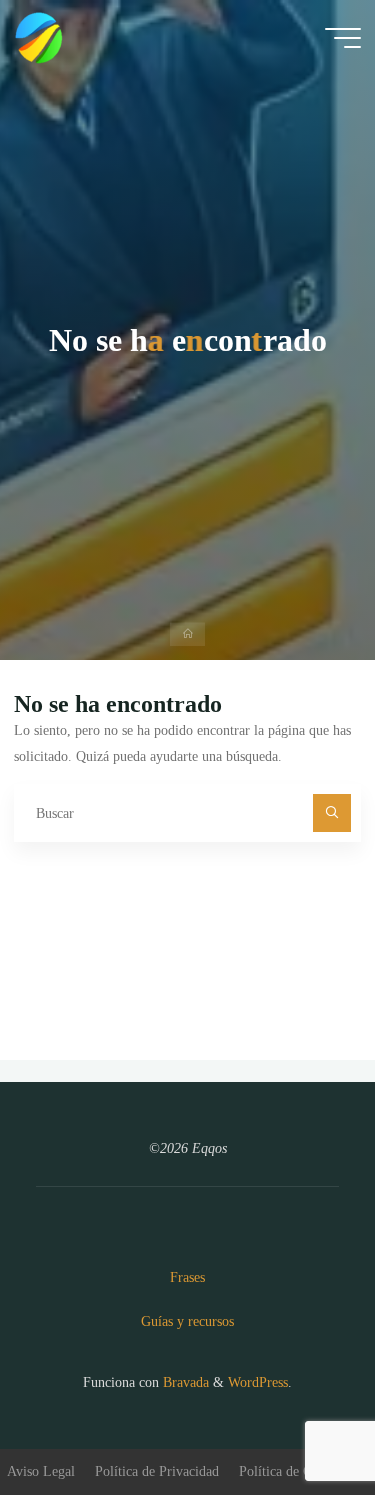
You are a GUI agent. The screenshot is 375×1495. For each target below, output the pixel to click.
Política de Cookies (293, 1471)
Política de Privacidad (157, 1471)
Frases (187, 1277)
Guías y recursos (187, 1321)
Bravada (184, 1382)
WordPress (258, 1382)
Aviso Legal (41, 1471)
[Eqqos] (40, 37)
